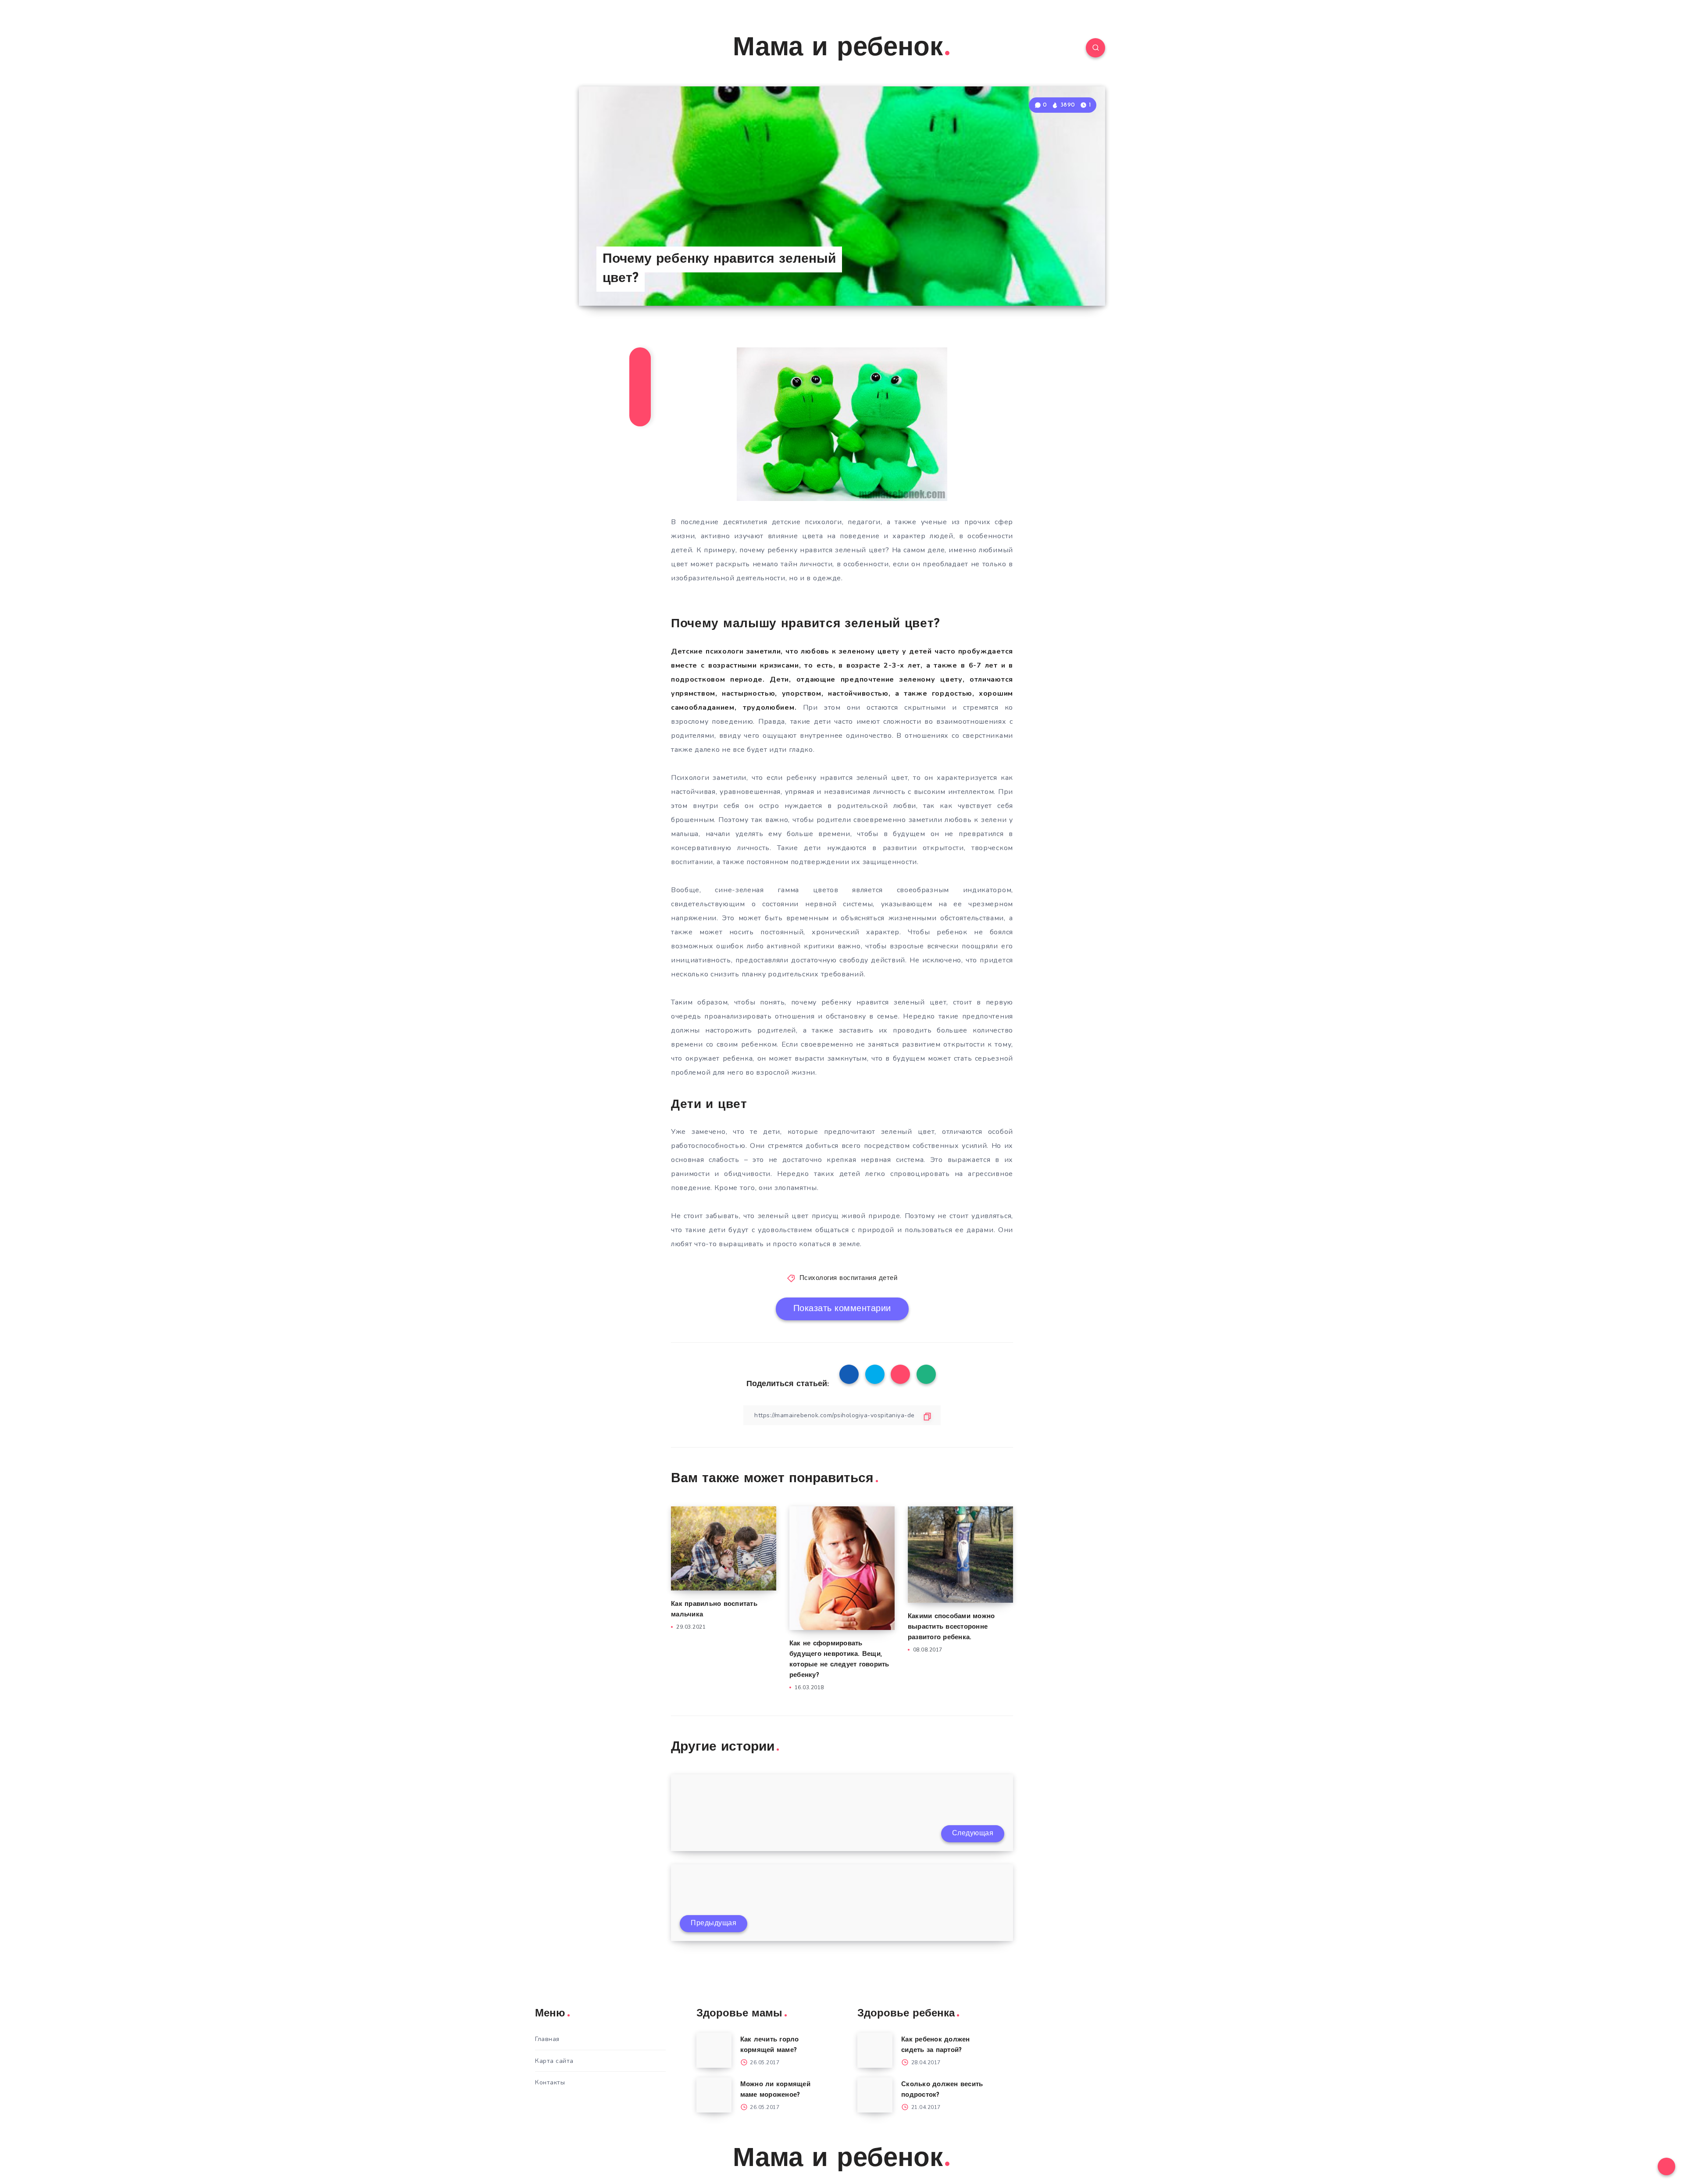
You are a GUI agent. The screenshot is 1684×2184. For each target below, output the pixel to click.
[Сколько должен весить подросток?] (875, 2095)
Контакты (550, 2082)
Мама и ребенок (838, 49)
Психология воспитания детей (849, 1278)
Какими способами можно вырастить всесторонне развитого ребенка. (951, 1627)
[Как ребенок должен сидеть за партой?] (875, 2050)
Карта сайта (554, 2061)
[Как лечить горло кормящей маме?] (714, 2050)
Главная (547, 2039)
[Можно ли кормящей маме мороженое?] (714, 2095)
